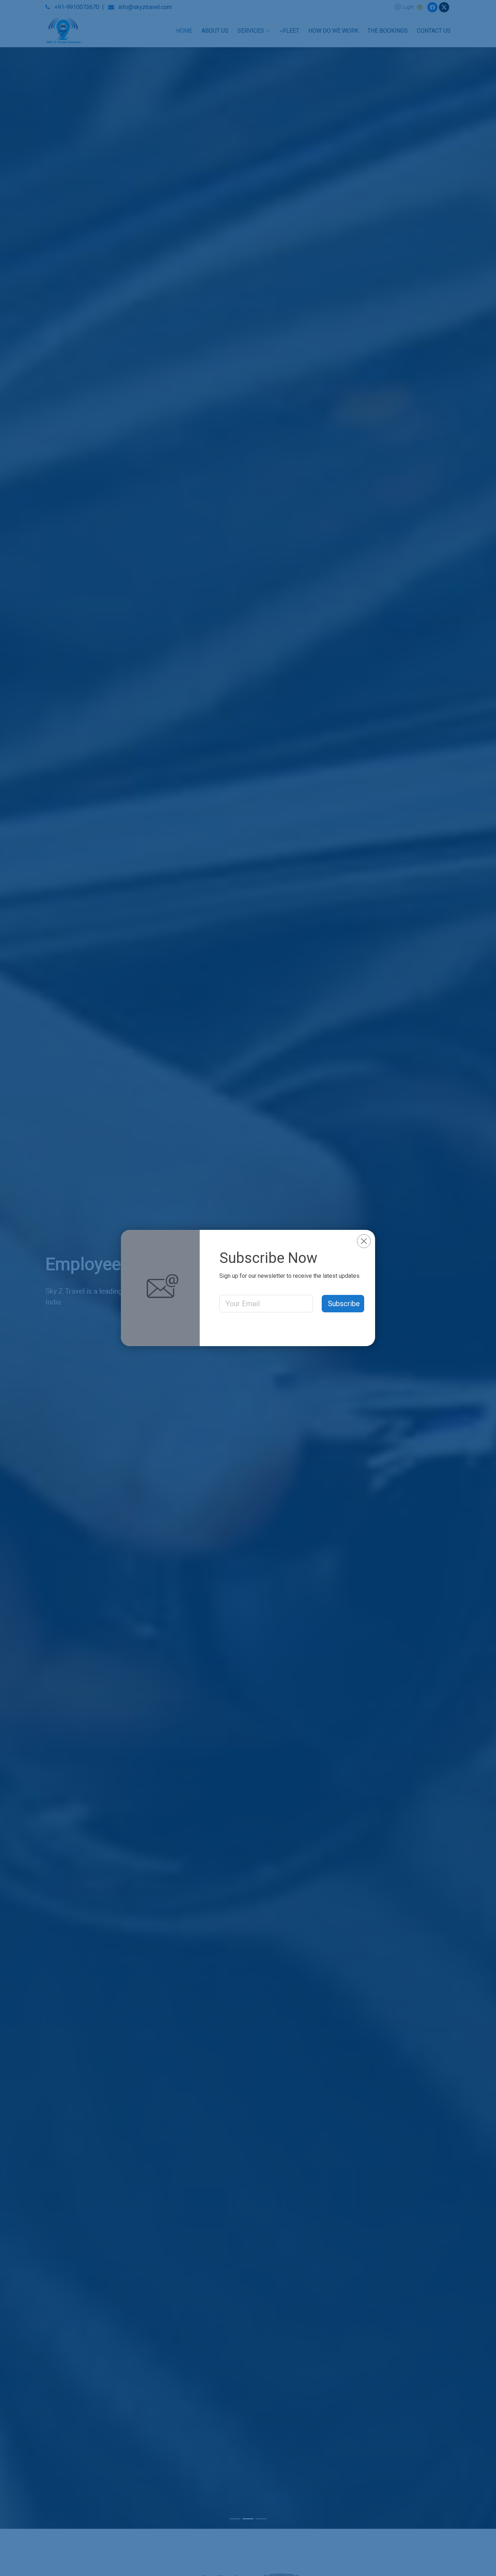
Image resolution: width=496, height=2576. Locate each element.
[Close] (364, 1241)
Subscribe (344, 1304)
